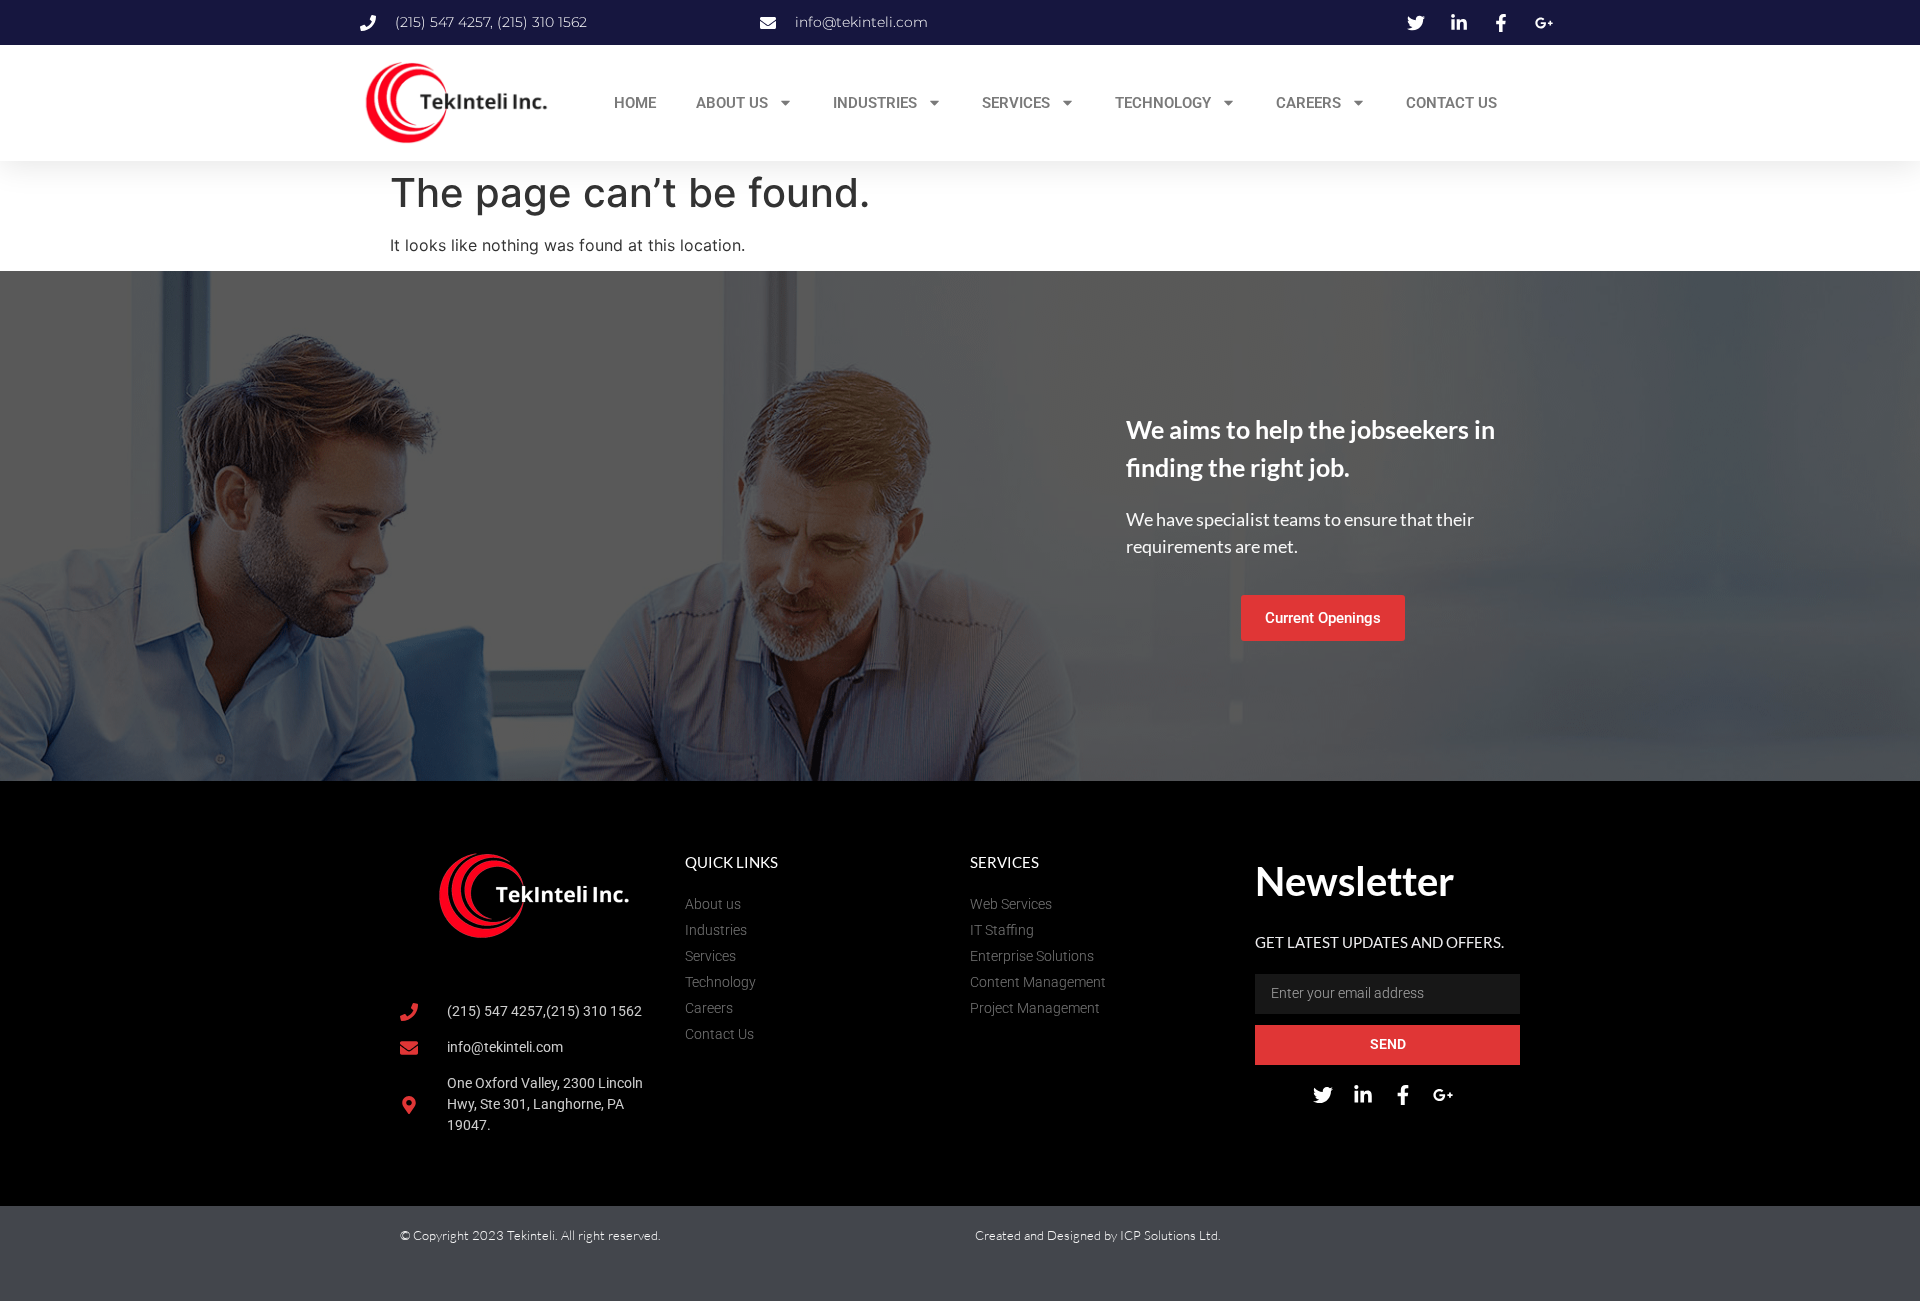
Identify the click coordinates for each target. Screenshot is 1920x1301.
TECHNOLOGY (1163, 103)
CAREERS (1308, 103)
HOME (635, 103)
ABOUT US (732, 103)
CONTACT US (1451, 103)
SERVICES (1016, 103)
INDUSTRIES (875, 103)
